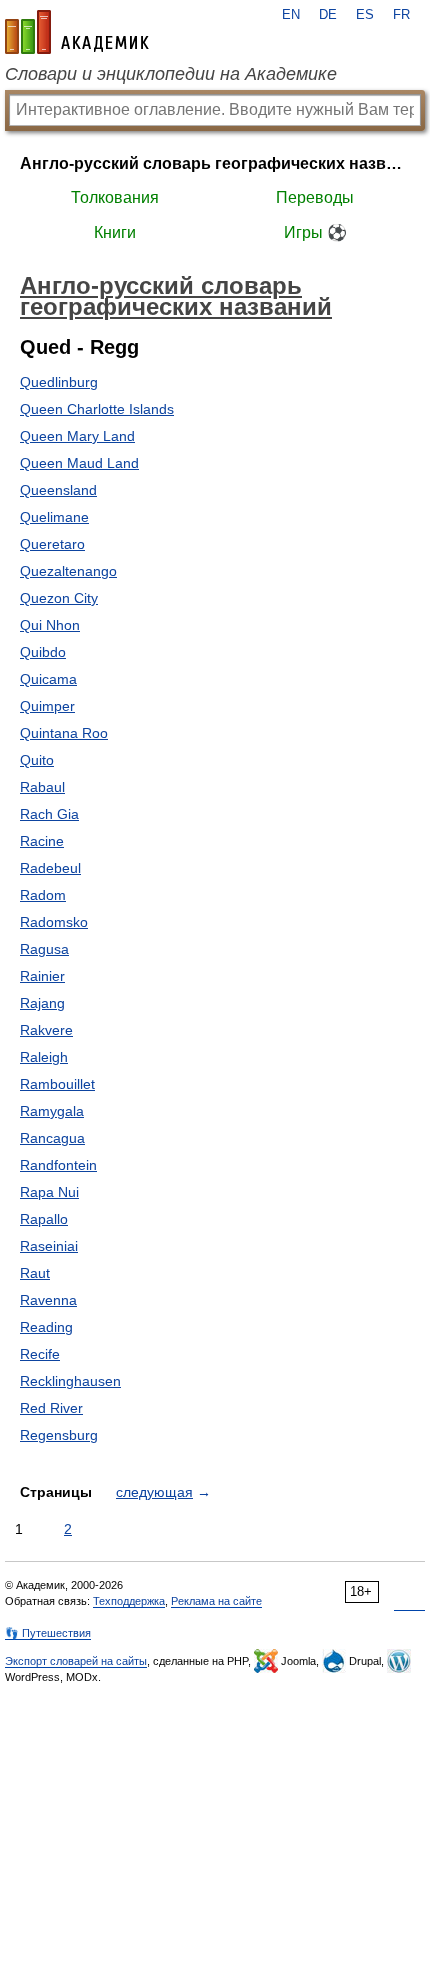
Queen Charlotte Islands (97, 409)
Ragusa (44, 949)
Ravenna (48, 1300)
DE (328, 15)
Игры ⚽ (315, 232)
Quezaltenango (68, 571)
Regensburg (59, 1435)
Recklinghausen (70, 1381)
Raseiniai (49, 1246)
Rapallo (44, 1219)
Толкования (115, 197)
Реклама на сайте (216, 1601)
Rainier (42, 976)
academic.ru (77, 32)
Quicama (48, 679)
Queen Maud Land (79, 463)
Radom (43, 895)
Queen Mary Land (77, 436)
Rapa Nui (49, 1192)
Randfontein (58, 1165)
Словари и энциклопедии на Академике (171, 74)
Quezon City (59, 598)
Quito (37, 760)
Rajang (42, 1003)
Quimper (47, 706)
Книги (115, 232)
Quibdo (43, 652)
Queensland (58, 490)
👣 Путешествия (48, 1633)
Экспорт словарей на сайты (76, 1661)
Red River (51, 1408)
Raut (35, 1273)
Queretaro (52, 544)
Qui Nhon (50, 625)
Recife (40, 1354)
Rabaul (42, 787)
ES (365, 15)
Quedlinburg (59, 382)
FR (401, 15)
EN (291, 15)
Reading (46, 1327)
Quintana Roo (64, 733)
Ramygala (52, 1111)
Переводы (315, 197)
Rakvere (46, 1030)
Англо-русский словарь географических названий (215, 163)
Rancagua (52, 1138)
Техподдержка (129, 1601)
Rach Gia (49, 814)
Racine (42, 841)
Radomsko (54, 922)
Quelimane (54, 517)
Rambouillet (57, 1084)
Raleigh (44, 1057)
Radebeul (50, 868)
